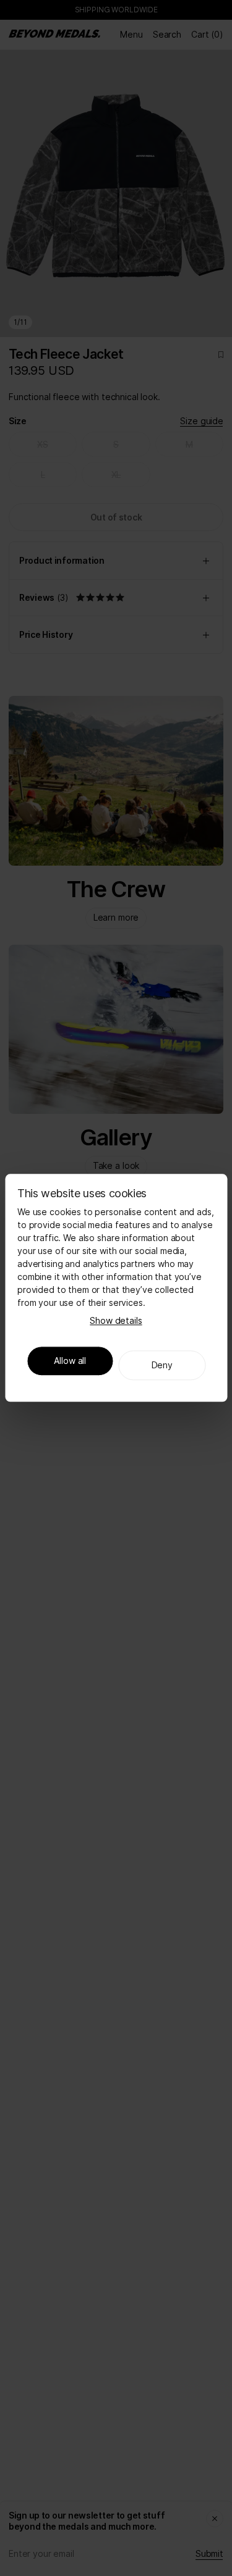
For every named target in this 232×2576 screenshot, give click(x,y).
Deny (162, 1365)
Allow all (70, 1361)
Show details (116, 1321)
